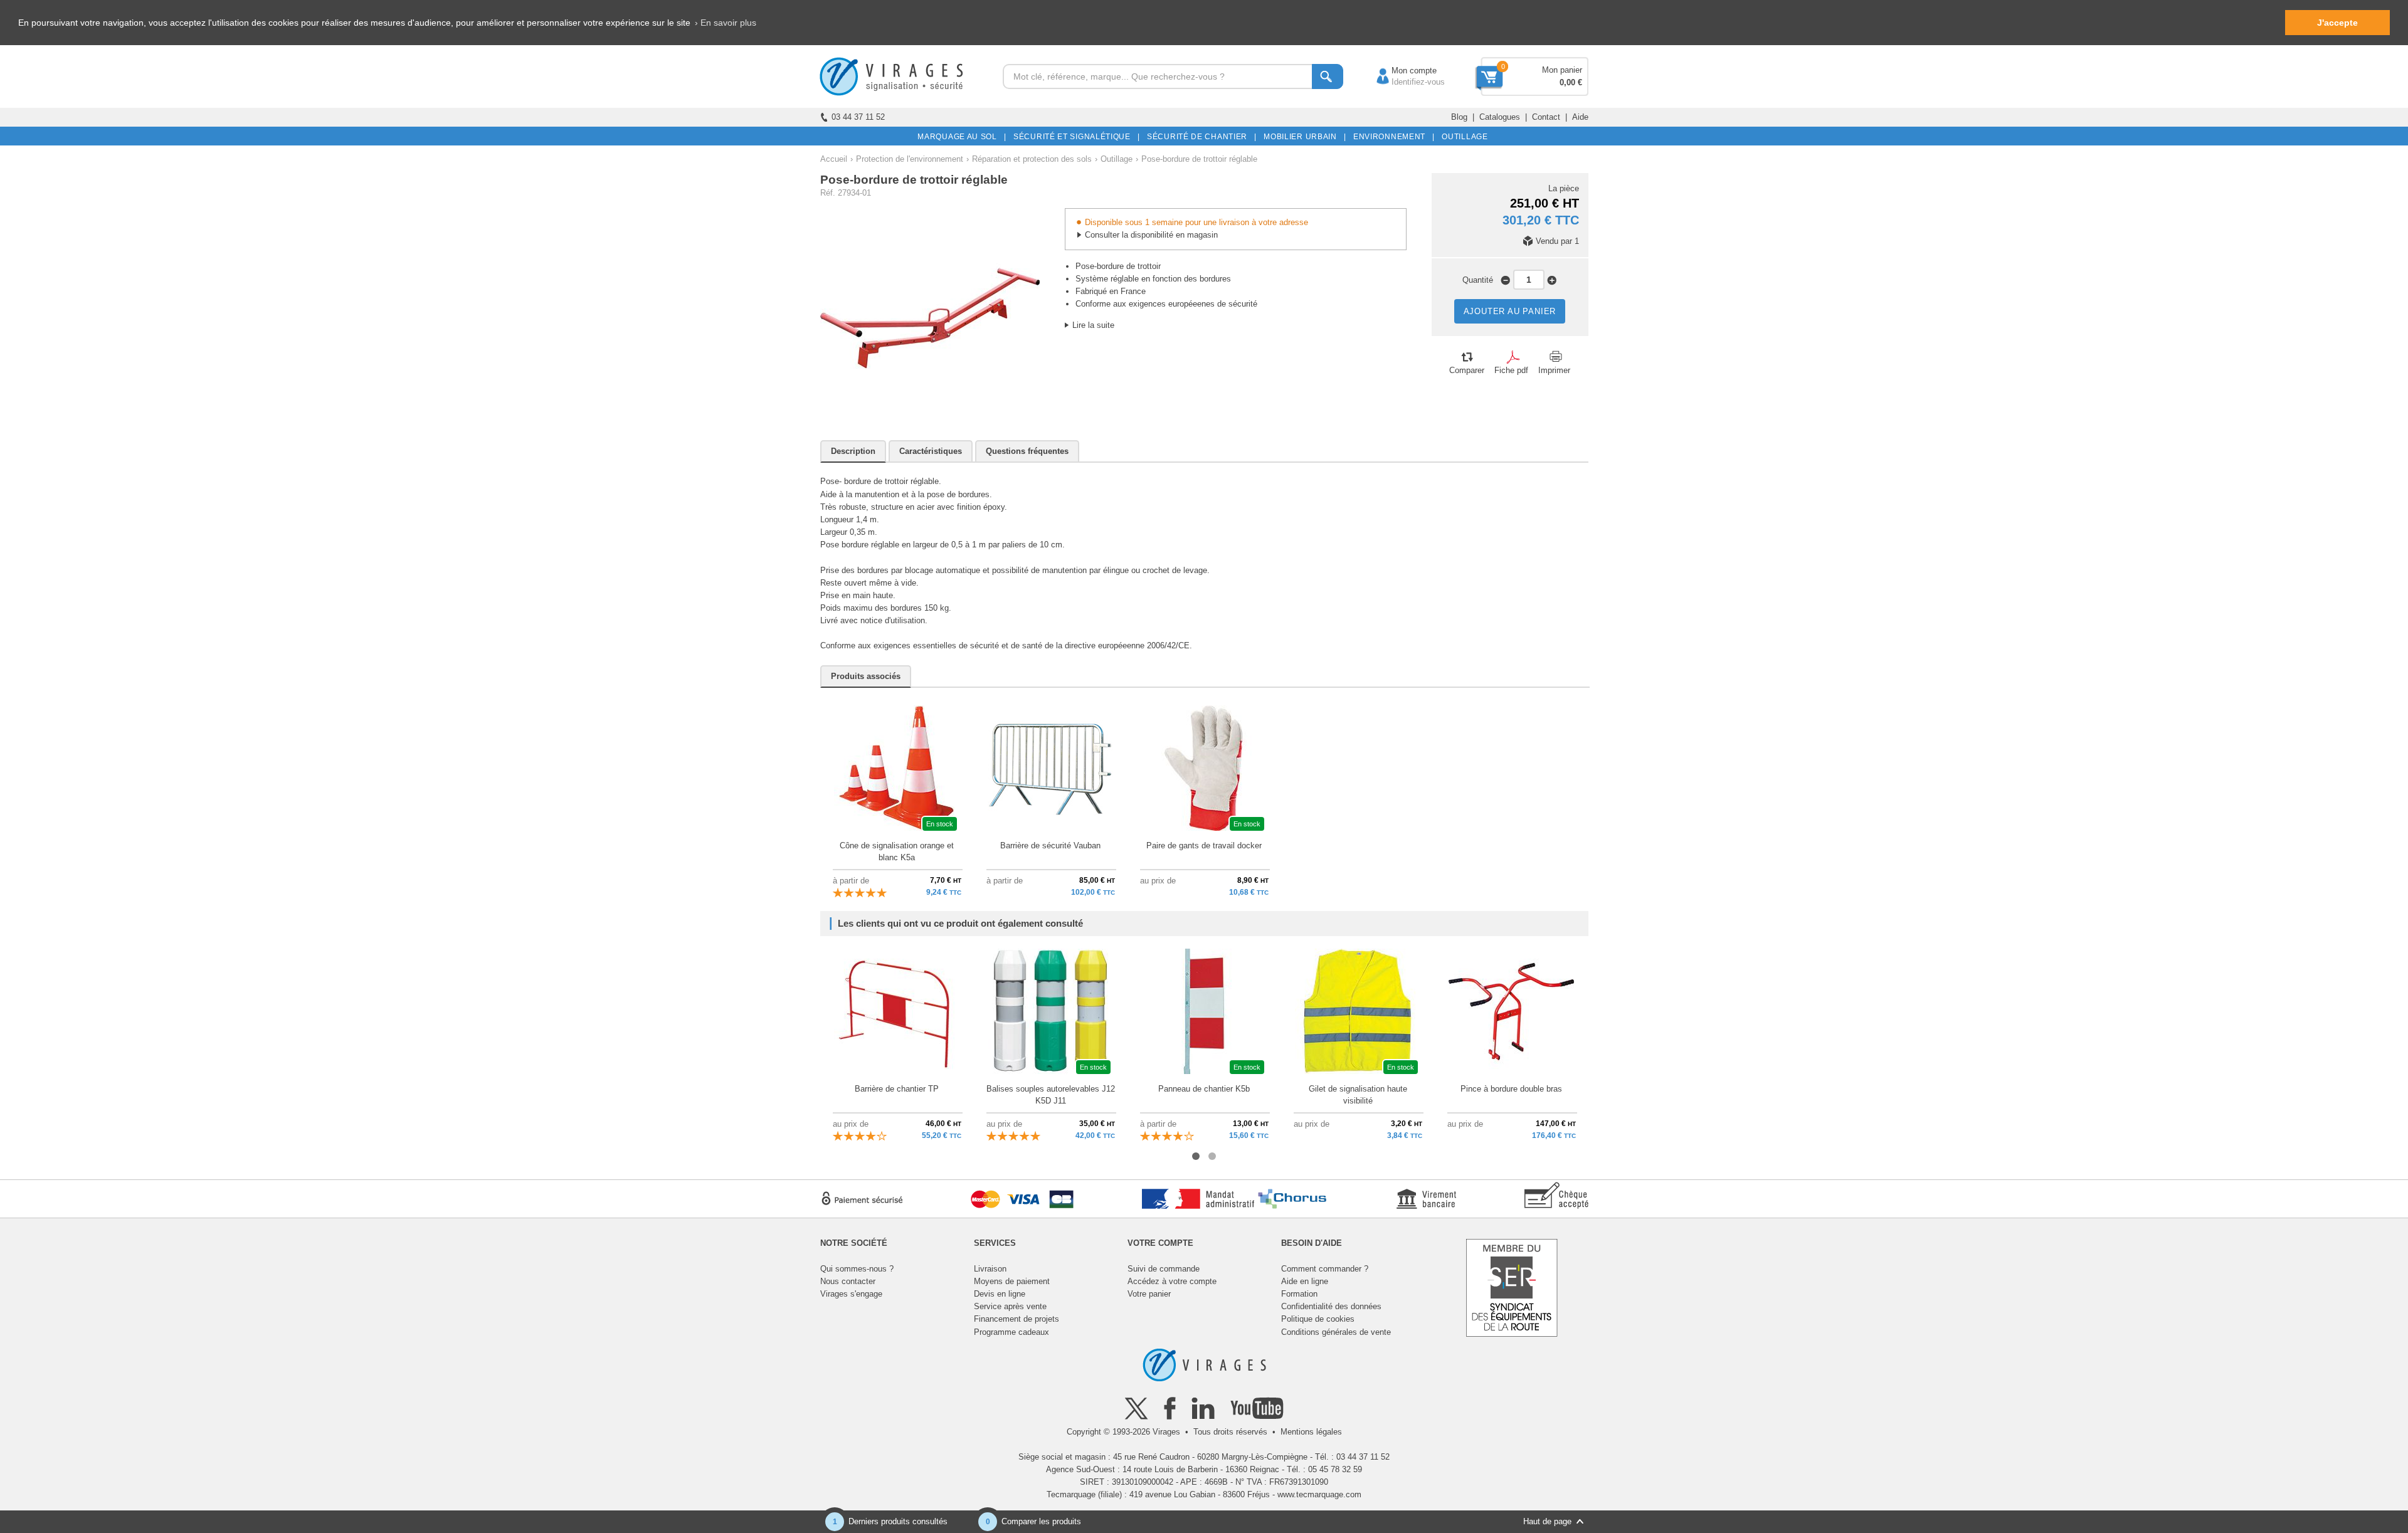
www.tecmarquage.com (1319, 1494)
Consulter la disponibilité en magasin (1151, 235)
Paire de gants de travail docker (1204, 846)
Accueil (834, 159)
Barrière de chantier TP (897, 1089)
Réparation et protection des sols (1032, 159)
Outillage (1117, 159)
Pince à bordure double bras (1511, 1089)
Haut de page (1547, 1521)
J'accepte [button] (2337, 23)
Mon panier (1562, 70)
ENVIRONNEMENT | (1392, 137)
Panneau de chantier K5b (1204, 1089)
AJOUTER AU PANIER (1510, 311)
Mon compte (1402, 71)
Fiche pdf (1511, 370)
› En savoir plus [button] (726, 23)
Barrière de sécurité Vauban (1050, 846)
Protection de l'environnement (910, 159)
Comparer (1467, 370)
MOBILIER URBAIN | (1303, 137)
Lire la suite (1093, 325)
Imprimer (1554, 370)
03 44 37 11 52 (858, 117)
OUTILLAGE (1463, 137)
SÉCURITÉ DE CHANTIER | (1200, 137)
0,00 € (1571, 82)
